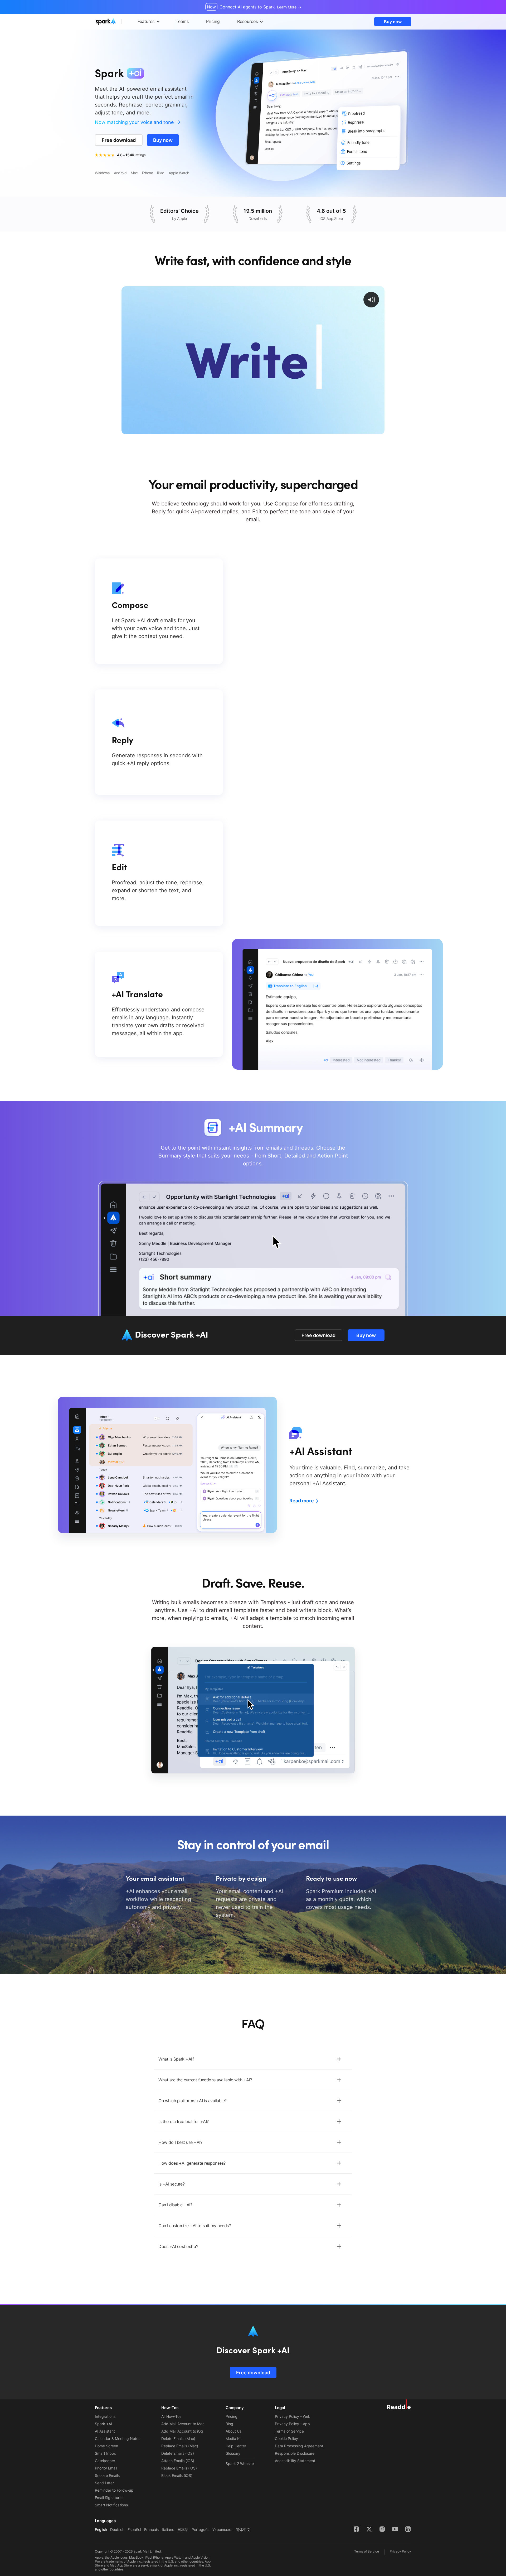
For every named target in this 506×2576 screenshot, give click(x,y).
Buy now (393, 22)
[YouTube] (395, 2529)
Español (134, 2529)
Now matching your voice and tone (134, 122)
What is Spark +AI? (176, 2059)
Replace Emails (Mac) (180, 2446)
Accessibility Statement (295, 2461)
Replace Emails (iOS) (179, 2468)
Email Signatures (109, 2498)
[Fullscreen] (379, 430)
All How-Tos (171, 2416)
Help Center (236, 2446)
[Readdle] (399, 2404)
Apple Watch (179, 173)
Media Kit (234, 2438)
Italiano (168, 2529)
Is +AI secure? (171, 2184)
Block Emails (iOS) (177, 2475)
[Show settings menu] (368, 430)
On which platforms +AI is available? (193, 2101)
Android (120, 173)
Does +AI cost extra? (178, 2246)
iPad (161, 173)
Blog (229, 2424)
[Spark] (116, 22)
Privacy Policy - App (292, 2424)
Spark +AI (103, 2424)
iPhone (147, 173)
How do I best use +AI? (180, 2142)
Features (146, 21)
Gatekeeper (105, 2461)
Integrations (105, 2416)
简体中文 (243, 2529)
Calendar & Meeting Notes (118, 2438)
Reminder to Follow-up (114, 2490)
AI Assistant (105, 2431)
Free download (119, 140)
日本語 (183, 2529)
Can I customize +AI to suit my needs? (194, 2226)
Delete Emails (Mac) (178, 2438)
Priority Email (106, 2468)
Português (200, 2529)
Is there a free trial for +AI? (184, 2121)
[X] (369, 2529)
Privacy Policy (400, 2551)
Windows (102, 173)
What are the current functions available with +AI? (205, 2080)
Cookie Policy (286, 2438)
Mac (134, 173)
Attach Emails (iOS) (178, 2461)
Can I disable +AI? (175, 2205)
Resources (247, 21)
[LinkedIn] (408, 2529)
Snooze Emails (107, 2475)
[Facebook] (356, 2529)
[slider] (248, 430)
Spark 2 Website (240, 2464)
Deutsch (117, 2529)
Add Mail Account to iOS (182, 2431)
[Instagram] (382, 2529)
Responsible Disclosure (295, 2453)
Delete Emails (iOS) (178, 2453)
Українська (222, 2529)
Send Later (104, 2483)
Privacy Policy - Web (293, 2416)
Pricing (232, 2416)
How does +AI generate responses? (192, 2163)
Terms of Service (289, 2431)
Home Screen (106, 2446)
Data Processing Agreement (299, 2446)
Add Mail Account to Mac (183, 2424)
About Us (233, 2431)
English (101, 2529)
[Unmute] (357, 430)
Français (151, 2529)
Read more (302, 1501)
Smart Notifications (111, 2505)
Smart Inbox (105, 2453)
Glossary (233, 2453)
